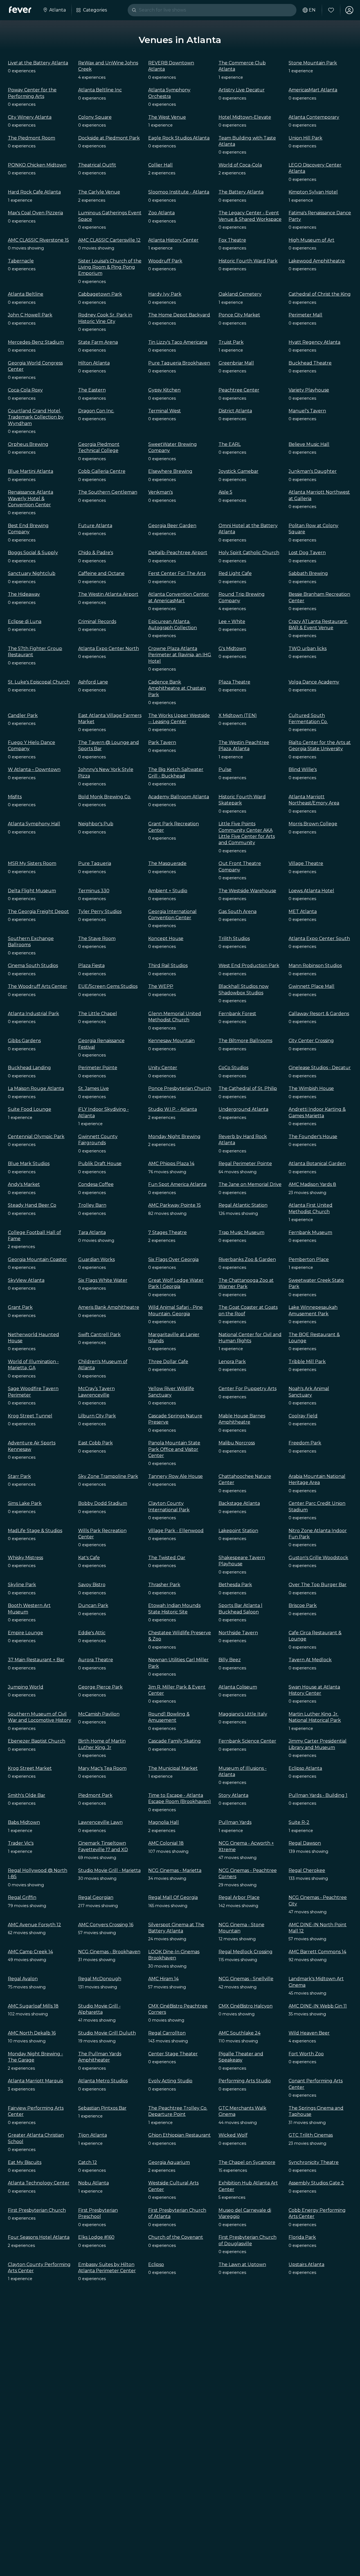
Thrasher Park (164, 1585)
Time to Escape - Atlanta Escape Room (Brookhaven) (180, 1798)
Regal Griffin (22, 1897)
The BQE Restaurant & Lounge (314, 1338)
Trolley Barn (92, 1205)
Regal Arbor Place (239, 1897)
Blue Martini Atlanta (31, 471)
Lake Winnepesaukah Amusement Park (313, 1310)
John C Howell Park (30, 315)
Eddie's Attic (92, 1633)
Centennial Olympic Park (36, 1137)
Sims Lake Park (25, 1503)
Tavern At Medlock (310, 1660)
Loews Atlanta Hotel (311, 891)
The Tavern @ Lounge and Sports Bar (109, 746)
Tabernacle (21, 261)
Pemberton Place (309, 1259)
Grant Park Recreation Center (174, 827)
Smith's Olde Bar (27, 1795)
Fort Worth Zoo (306, 2054)
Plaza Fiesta (91, 966)
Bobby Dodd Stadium (103, 1503)
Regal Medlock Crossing (246, 1952)
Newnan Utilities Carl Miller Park (178, 1663)
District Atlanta (235, 411)
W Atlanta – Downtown (34, 769)
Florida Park (302, 2237)
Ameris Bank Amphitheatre (109, 1307)
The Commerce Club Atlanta (242, 66)
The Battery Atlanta (241, 192)
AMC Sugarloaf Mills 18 (33, 2006)
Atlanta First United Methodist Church (310, 1208)
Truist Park (231, 342)
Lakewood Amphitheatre (317, 261)
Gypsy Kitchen (164, 390)
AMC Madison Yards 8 (312, 1184)
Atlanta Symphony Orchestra (169, 93)
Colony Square (95, 117)
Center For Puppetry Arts (247, 1389)
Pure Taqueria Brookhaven (179, 363)
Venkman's (160, 492)
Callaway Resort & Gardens (319, 1014)
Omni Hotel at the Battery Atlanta (248, 529)
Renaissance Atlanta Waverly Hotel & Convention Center (31, 498)
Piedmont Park (95, 1795)
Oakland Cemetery (240, 294)
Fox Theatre (232, 240)
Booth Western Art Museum (29, 1609)
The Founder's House (313, 1137)
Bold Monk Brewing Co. (105, 797)
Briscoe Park (303, 1605)
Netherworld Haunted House (33, 1338)
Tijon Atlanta (93, 2135)
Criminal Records (97, 621)
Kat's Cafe (89, 1558)
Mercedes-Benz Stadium (36, 342)
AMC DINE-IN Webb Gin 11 (318, 2006)
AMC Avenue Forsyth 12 (34, 1925)
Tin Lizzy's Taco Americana (178, 342)
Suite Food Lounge (30, 1109)
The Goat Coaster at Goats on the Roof (248, 1310)
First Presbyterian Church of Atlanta (177, 2213)
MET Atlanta (303, 912)
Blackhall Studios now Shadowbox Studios (244, 989)
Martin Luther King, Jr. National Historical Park (315, 1717)
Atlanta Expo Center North (109, 649)
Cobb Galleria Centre (102, 471)
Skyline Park (22, 1585)
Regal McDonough (100, 1979)
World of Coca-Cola (240, 165)
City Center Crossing (311, 1041)
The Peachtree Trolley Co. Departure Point (178, 2111)
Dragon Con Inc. (96, 411)
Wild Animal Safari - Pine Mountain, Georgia (175, 1310)
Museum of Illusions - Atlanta (243, 1771)
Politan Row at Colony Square (313, 529)
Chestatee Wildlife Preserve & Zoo (180, 1636)
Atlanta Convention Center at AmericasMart (179, 597)
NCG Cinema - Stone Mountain (241, 1928)
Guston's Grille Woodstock (318, 1558)
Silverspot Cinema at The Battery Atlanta (176, 1928)
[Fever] (20, 10)
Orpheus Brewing (28, 444)
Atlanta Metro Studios (103, 2081)
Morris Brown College (313, 824)
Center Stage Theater (173, 2054)
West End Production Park (249, 966)
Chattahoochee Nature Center (245, 1479)
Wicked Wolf (233, 2135)
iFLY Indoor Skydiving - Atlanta (103, 1112)
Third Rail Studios (168, 966)
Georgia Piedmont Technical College (99, 447)
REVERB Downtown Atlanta (171, 66)
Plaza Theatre (234, 682)
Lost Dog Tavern (307, 553)
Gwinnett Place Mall (311, 986)
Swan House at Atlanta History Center (314, 1690)
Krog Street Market (30, 1768)
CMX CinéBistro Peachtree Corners (178, 2009)
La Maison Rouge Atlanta (36, 1088)
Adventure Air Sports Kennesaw (32, 1446)
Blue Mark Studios (29, 1164)
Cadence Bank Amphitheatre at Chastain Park (177, 688)
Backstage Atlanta (239, 1503)
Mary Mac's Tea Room (102, 1768)
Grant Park (20, 1307)
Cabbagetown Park (100, 294)
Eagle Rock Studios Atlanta (179, 138)
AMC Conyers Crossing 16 (106, 1925)
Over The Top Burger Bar (318, 1585)
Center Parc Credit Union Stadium (317, 1506)
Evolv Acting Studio (170, 2081)
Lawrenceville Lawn (100, 1822)
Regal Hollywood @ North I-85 (38, 1873)
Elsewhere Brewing (170, 471)
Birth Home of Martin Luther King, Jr (102, 1744)
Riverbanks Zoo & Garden (247, 1259)
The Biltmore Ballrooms (245, 1041)
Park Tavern (162, 742)
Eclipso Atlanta (305, 1768)
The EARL (230, 444)
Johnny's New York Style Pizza (106, 773)
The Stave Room (97, 939)
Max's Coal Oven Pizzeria (35, 213)
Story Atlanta (233, 1795)
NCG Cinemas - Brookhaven (109, 1952)
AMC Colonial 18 (166, 1843)
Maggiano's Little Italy (243, 1714)
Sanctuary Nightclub (32, 573)
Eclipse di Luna (25, 621)
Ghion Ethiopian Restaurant (179, 2135)
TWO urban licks (308, 649)
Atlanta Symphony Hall (34, 824)
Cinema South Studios (33, 966)
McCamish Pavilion (99, 1714)
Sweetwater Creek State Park (316, 1283)
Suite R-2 (299, 1822)
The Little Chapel (98, 1014)
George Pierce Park (100, 1687)
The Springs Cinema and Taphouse (316, 2111)
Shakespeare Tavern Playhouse (242, 1561)
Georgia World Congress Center (35, 366)
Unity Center (163, 1068)
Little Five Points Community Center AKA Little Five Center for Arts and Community (247, 833)
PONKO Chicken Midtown (37, 165)
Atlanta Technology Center (39, 2183)
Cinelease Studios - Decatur (320, 1068)
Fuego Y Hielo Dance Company (31, 746)
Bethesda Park (235, 1585)
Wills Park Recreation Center (102, 1534)
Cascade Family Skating (175, 1741)
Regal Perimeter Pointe (245, 1164)
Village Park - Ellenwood (176, 1531)
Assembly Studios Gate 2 (316, 2183)
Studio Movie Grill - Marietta (109, 1870)
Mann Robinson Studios (315, 966)
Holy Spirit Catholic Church (249, 553)
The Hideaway (24, 594)
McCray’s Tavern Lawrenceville (96, 1392)
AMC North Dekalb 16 (32, 2033)
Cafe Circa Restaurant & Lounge (315, 1636)
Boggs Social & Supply (33, 553)
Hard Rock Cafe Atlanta (34, 192)
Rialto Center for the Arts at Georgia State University (320, 746)
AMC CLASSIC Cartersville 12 (109, 240)
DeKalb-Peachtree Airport (178, 553)
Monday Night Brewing (174, 1137)
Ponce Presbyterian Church (180, 1088)
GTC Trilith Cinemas (311, 2135)
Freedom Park (305, 1443)
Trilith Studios (234, 939)
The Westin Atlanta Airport (108, 594)
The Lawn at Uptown (242, 2264)
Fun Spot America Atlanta (177, 1184)
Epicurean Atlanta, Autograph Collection (173, 625)
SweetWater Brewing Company (173, 447)
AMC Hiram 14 (163, 1979)
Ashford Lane (93, 682)
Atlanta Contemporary (314, 117)
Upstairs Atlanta (306, 2264)
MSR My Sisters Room (32, 863)
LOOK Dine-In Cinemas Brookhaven (174, 1955)
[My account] (349, 10)
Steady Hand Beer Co (32, 1205)
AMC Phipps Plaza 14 (171, 1164)
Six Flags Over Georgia (173, 1259)
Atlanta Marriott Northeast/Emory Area (314, 800)
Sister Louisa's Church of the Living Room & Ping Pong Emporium (110, 267)
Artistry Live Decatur (242, 90)
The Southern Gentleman (108, 492)
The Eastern (92, 390)
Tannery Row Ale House (175, 1476)
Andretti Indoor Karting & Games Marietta (317, 1112)
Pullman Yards (235, 1822)
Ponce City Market (239, 315)
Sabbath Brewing (308, 573)
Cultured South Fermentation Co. (308, 719)
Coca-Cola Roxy (25, 390)
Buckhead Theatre (310, 363)
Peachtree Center (239, 390)
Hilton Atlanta (94, 363)
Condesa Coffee (96, 1184)
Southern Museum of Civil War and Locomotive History (40, 1717)
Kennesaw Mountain (171, 1041)
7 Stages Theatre (167, 1232)
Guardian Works (96, 1259)
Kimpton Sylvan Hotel (313, 192)
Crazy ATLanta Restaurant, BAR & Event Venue (318, 625)
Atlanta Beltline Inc (100, 90)
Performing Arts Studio (245, 2081)
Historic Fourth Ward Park (248, 261)
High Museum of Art (311, 240)
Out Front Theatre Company (240, 866)
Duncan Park (93, 1605)
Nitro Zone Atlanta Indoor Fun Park (318, 1534)
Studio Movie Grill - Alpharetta (99, 2009)
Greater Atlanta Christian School (36, 2138)
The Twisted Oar (167, 1558)
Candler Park (23, 715)
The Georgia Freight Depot (38, 912)
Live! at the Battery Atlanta (38, 63)
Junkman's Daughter (313, 471)
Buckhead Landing (29, 1068)
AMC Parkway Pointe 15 (175, 1205)
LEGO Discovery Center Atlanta (315, 168)
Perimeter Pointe (98, 1068)
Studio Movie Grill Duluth (107, 2033)
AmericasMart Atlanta (313, 90)
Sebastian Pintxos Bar (102, 2108)
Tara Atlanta (92, 1232)
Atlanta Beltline (26, 294)
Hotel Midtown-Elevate (245, 117)
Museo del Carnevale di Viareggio (245, 2213)
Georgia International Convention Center (172, 915)
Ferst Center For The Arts (177, 573)
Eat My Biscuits (25, 2162)
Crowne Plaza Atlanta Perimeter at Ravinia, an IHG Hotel (180, 655)
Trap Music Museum (241, 1232)
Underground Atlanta (243, 1109)
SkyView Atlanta (26, 1280)
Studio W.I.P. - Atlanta (173, 1109)
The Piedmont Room (31, 138)
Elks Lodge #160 (96, 2237)
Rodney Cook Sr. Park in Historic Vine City (105, 318)
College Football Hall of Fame (34, 1236)
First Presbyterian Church (37, 2210)
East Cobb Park (95, 1443)
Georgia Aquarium (169, 2162)
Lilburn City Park (97, 1416)
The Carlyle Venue (99, 192)
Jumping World (26, 1687)
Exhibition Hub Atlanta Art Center (248, 2186)
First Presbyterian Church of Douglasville (247, 2240)
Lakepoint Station (238, 1531)
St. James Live (94, 1088)
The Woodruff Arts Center (38, 986)
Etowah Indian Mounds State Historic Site (174, 1609)
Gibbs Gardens (24, 1041)
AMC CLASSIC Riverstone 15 (38, 240)
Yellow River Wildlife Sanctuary (171, 1392)
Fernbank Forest (237, 1014)
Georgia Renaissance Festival (101, 1044)
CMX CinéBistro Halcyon (246, 2006)
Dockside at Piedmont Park (109, 138)
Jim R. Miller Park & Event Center (177, 1690)
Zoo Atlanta (161, 213)
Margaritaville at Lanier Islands (174, 1338)
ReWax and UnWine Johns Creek (108, 66)
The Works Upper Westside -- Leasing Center (179, 719)
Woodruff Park (165, 261)
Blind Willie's (303, 769)
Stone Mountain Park (313, 63)
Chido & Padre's (96, 553)
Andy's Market (24, 1184)
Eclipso (156, 2264)
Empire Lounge (25, 1633)
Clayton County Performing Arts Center (39, 2268)
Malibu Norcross (237, 1443)
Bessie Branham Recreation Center (319, 597)
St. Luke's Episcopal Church (39, 682)
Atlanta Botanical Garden (317, 1164)
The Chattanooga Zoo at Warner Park (246, 1283)
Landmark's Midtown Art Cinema (316, 1982)
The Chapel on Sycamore (247, 2162)
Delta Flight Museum (32, 891)
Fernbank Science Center (247, 1741)
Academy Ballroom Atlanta (179, 797)
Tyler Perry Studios (100, 912)
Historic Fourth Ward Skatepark (242, 800)
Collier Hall (160, 165)
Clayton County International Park (169, 1506)
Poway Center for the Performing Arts (32, 93)
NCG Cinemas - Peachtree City (318, 1900)
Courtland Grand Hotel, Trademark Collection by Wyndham (36, 417)
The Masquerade (167, 863)
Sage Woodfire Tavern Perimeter (33, 1392)
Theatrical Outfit (97, 165)
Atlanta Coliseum (238, 1687)
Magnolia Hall (164, 1822)
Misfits (15, 797)
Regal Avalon (23, 1979)
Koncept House (166, 939)
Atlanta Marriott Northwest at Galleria (319, 495)
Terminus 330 (94, 891)
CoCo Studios (233, 1068)
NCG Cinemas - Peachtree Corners (248, 1873)
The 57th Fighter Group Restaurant (35, 652)
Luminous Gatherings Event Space (110, 216)
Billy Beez (230, 1660)
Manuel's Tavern (307, 411)
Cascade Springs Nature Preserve (175, 1419)
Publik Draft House (100, 1164)
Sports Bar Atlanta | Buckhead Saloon (240, 1609)
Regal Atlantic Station (243, 1205)
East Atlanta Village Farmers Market (110, 719)
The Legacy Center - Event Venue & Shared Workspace (250, 216)
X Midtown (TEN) (238, 715)
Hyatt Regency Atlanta (314, 342)
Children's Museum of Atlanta (103, 1365)
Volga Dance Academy (314, 682)
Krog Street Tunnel (30, 1416)
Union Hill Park (305, 138)
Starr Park (19, 1476)
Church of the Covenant (176, 2237)
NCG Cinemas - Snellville (246, 1979)
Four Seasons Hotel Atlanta (39, 2237)
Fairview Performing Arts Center (36, 2111)
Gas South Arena (238, 912)
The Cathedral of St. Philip (248, 1088)
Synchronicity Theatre (314, 2162)
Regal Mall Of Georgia (173, 1897)
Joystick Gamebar (238, 471)
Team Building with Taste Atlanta (247, 141)
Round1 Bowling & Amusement (169, 1717)
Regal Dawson (305, 1843)
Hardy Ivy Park (165, 294)
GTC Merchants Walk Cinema (242, 2111)
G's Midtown (232, 649)
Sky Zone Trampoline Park (108, 1476)
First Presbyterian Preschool (98, 2213)
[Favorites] (331, 10)
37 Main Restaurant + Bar (36, 1660)
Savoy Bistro (92, 1585)
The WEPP (161, 986)
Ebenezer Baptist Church (37, 1741)
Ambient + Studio (168, 891)
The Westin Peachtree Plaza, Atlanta (244, 746)
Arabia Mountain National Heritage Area (317, 1479)
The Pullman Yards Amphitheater (100, 2057)
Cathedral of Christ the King (320, 294)
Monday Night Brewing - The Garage (35, 2057)
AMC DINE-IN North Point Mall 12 (318, 1928)
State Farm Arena (98, 342)
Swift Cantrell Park (99, 1335)
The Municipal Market (173, 1768)
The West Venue (167, 117)
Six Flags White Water (103, 1280)
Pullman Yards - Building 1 (318, 1795)
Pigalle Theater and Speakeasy (241, 2057)
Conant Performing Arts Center (316, 2084)
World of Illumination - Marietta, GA (33, 1365)
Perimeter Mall (305, 315)
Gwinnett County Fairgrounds (98, 1140)
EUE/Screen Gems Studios (108, 986)
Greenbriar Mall (236, 363)
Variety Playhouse (309, 390)
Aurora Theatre (96, 1660)
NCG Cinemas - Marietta (175, 1870)
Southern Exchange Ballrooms (31, 942)
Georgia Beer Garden (172, 526)
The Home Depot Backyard (179, 315)
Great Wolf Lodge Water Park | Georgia (176, 1283)
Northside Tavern (238, 1633)
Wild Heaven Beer (309, 2033)
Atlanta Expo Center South (319, 939)
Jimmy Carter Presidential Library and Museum (318, 1744)
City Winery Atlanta (30, 117)
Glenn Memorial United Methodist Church (175, 1017)
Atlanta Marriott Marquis (35, 2081)
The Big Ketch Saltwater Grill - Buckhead (176, 773)
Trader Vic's (21, 1843)
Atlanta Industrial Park (33, 1014)
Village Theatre (306, 863)
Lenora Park (232, 1362)
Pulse (225, 769)
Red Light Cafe (235, 573)
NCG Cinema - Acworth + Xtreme (246, 1846)
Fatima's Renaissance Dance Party (320, 216)
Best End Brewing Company (28, 529)
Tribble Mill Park (307, 1362)
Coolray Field (303, 1416)
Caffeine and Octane (101, 573)
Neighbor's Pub (96, 824)
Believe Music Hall (309, 444)
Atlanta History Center (173, 240)
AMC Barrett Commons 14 (317, 1952)
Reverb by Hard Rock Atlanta (243, 1140)
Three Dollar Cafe (168, 1362)
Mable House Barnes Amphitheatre (242, 1419)
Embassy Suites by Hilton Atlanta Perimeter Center (107, 2268)
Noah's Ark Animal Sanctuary (309, 1392)
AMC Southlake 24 (239, 2033)
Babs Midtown (24, 1822)
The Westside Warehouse (247, 891)
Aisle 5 (225, 492)
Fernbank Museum (310, 1232)
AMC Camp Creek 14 (30, 1952)
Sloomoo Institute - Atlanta (179, 192)
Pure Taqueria (95, 863)
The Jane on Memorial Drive (250, 1184)
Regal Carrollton (167, 2033)
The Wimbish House (311, 1088)
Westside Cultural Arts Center (173, 2186)
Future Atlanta (95, 526)
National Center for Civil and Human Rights (250, 1338)
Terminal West (165, 411)
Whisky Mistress (25, 1558)
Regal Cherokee (307, 1870)
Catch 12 (88, 2162)
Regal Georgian (96, 1897)
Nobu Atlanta (94, 2183)
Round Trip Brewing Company (242, 597)
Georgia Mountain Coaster (37, 1259)
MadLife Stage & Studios (35, 1531)
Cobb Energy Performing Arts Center (317, 2213)
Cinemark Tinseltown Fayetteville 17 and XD (103, 1846)
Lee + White (232, 621)
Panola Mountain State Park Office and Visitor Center (174, 1449)
